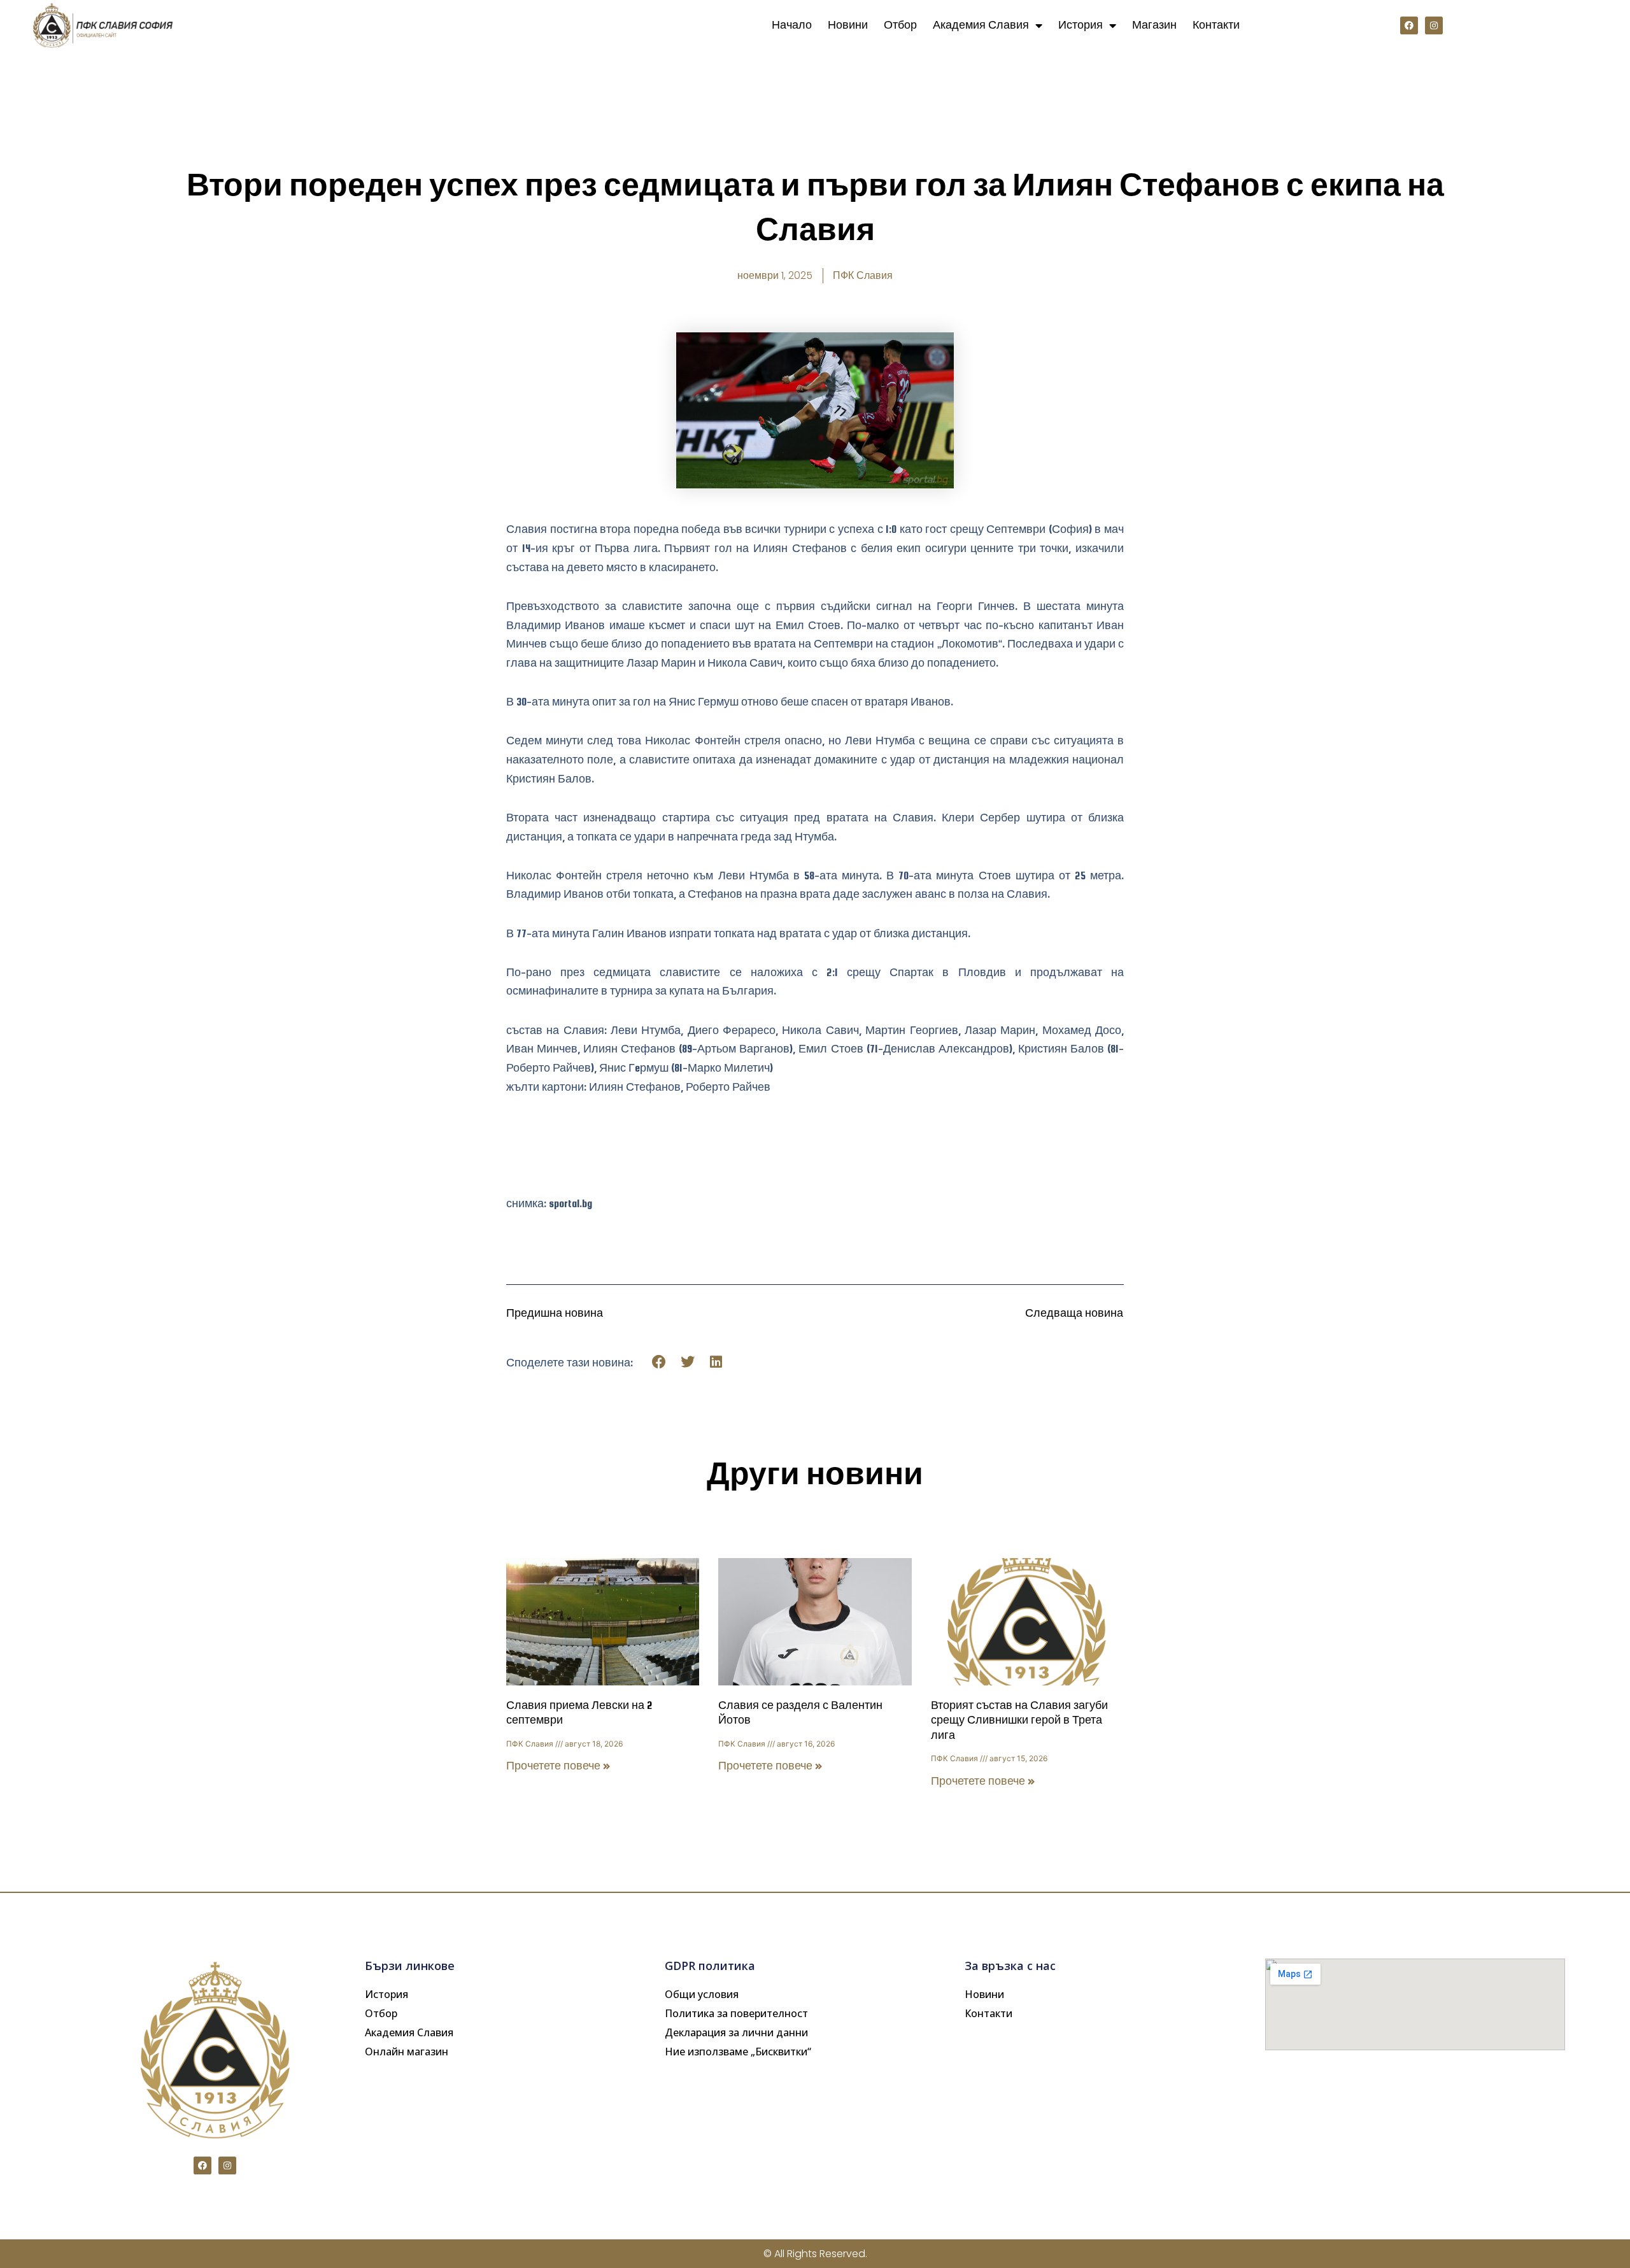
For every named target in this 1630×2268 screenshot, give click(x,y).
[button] (659, 1362)
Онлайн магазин (407, 2052)
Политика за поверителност (736, 2013)
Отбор (900, 25)
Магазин (1154, 25)
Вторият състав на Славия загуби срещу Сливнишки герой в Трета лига (1019, 1720)
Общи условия (702, 1994)
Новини (848, 25)
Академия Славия (981, 25)
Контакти (1216, 25)
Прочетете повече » (558, 1766)
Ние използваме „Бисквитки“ (738, 2052)
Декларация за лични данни (736, 2032)
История (1081, 25)
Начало (792, 25)
